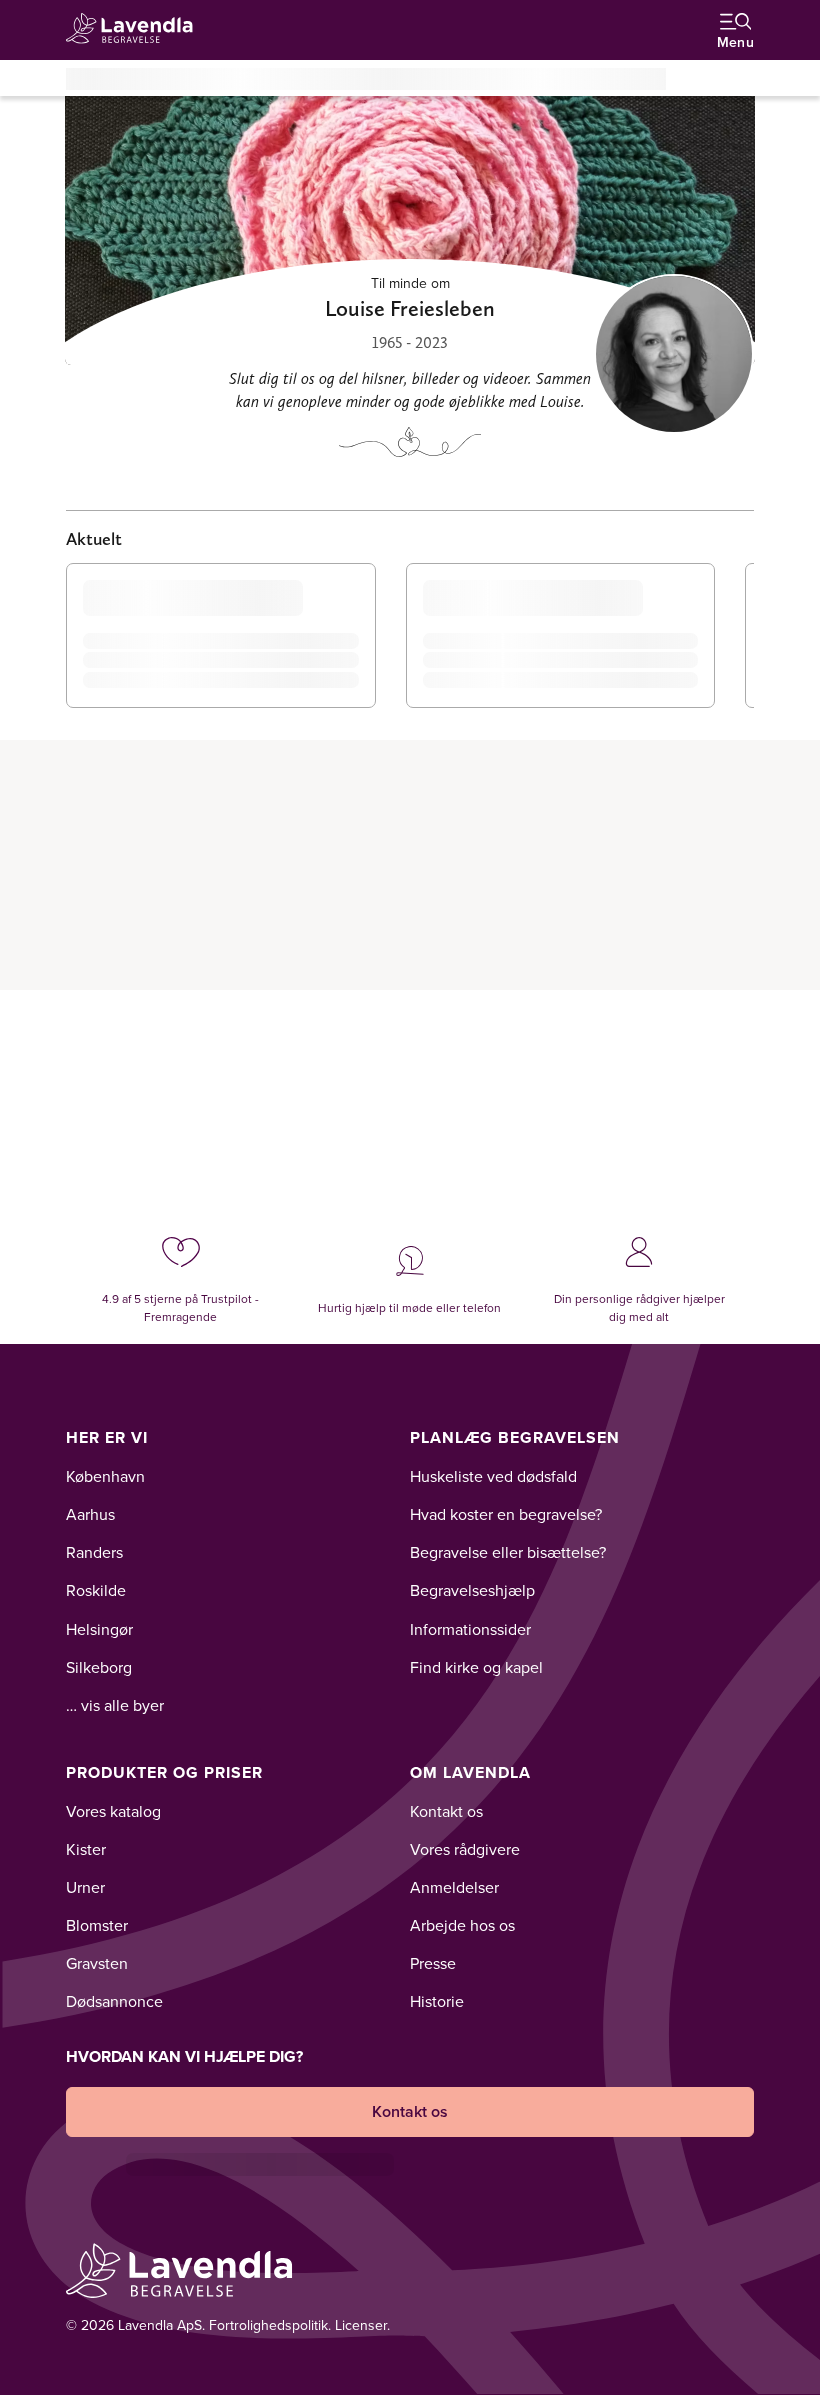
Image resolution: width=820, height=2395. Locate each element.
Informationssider (470, 1629)
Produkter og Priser (164, 1772)
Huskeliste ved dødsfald (493, 1476)
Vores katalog (113, 1811)
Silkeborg (99, 1667)
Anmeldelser (454, 1887)
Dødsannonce (114, 2001)
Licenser (361, 2325)
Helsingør (99, 1629)
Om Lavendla (470, 1772)
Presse (433, 1963)
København (105, 1476)
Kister (86, 1849)
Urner (85, 1887)
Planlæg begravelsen (515, 1437)
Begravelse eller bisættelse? (508, 1552)
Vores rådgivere (465, 1849)
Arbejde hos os (462, 1925)
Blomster (97, 1925)
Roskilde (96, 1590)
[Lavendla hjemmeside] (136, 29)
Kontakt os (446, 1811)
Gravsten (97, 1963)
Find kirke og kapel (476, 1667)
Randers (94, 1552)
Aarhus (90, 1514)
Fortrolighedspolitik (268, 2325)
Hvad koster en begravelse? (506, 1514)
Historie (437, 2001)
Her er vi (107, 1437)
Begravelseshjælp (472, 1590)
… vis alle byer (115, 1705)
